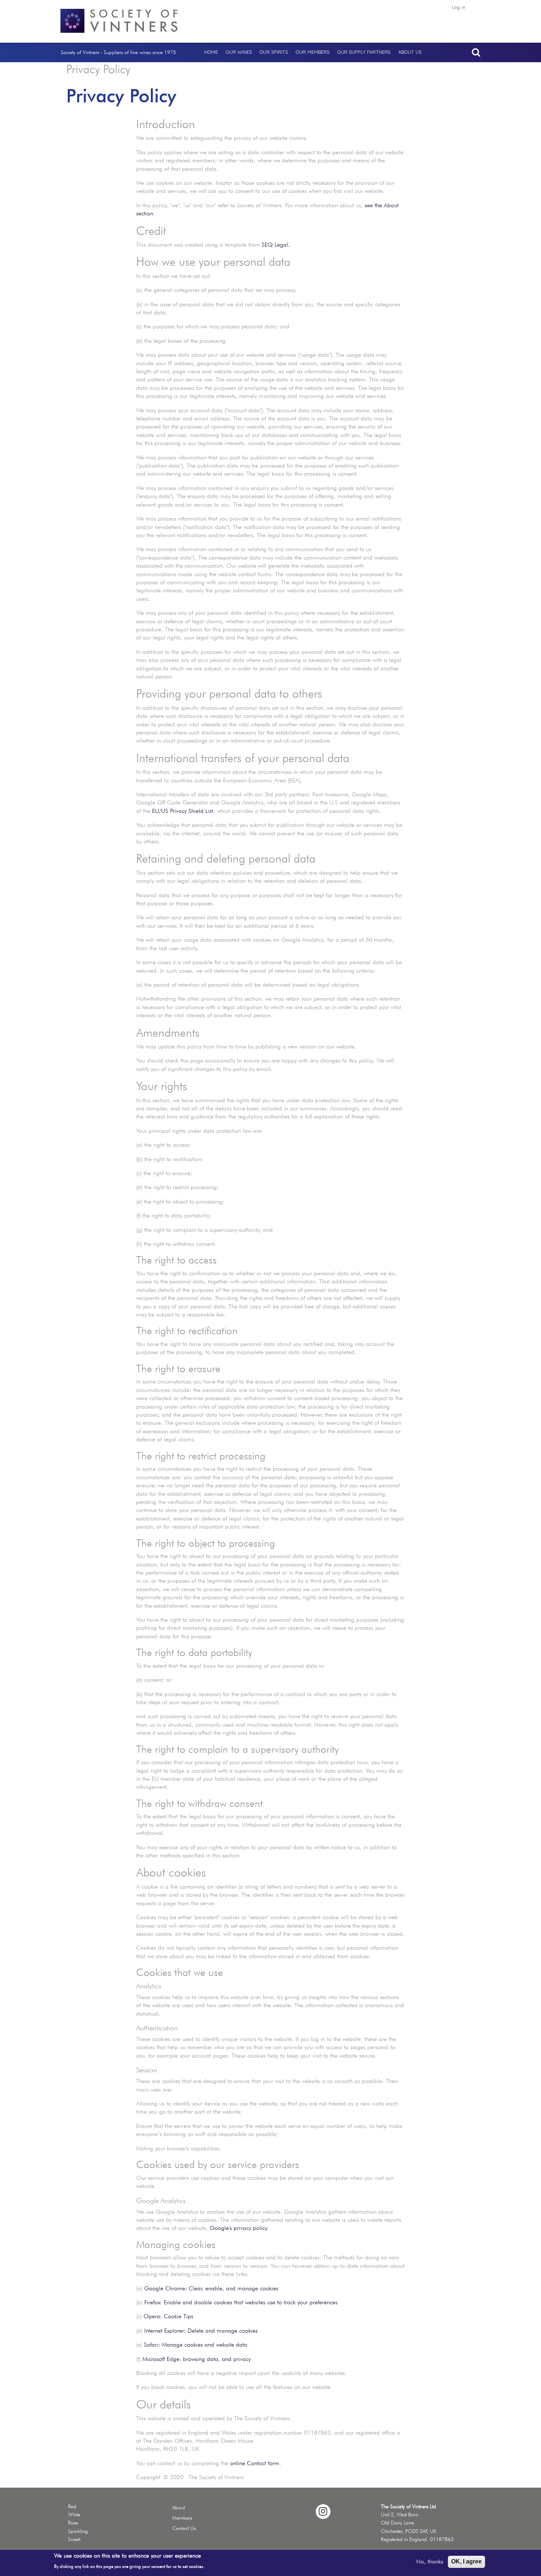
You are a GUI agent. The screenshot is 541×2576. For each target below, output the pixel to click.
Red (72, 2506)
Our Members (312, 52)
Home (211, 52)
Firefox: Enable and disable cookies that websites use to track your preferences (241, 2302)
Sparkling (78, 2531)
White (74, 2515)
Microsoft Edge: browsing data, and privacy (197, 2359)
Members (182, 2518)
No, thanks (430, 2561)
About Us (410, 52)
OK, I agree (466, 2561)
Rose (73, 2523)
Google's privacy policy (238, 2228)
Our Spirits (274, 52)
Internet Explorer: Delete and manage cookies (201, 2331)
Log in (459, 7)
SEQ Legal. (276, 245)
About (178, 2508)
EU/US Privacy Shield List (183, 811)
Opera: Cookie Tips (168, 2316)
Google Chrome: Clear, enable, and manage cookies (211, 2288)
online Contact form (255, 2463)
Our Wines (239, 52)
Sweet (74, 2539)
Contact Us (184, 2528)
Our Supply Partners (364, 52)
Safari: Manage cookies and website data (196, 2345)
